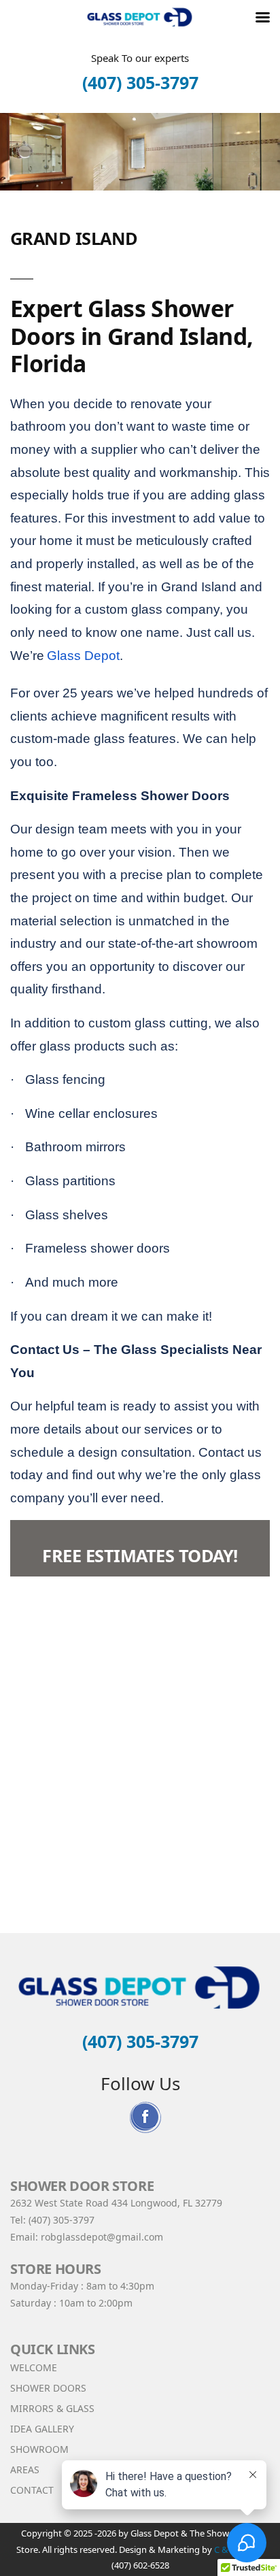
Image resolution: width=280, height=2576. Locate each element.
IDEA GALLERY (42, 2429)
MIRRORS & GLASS (52, 2408)
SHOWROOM (39, 2449)
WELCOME (34, 2367)
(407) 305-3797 (140, 82)
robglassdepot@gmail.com (102, 2237)
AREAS (25, 2470)
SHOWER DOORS (48, 2388)
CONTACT (32, 2490)
